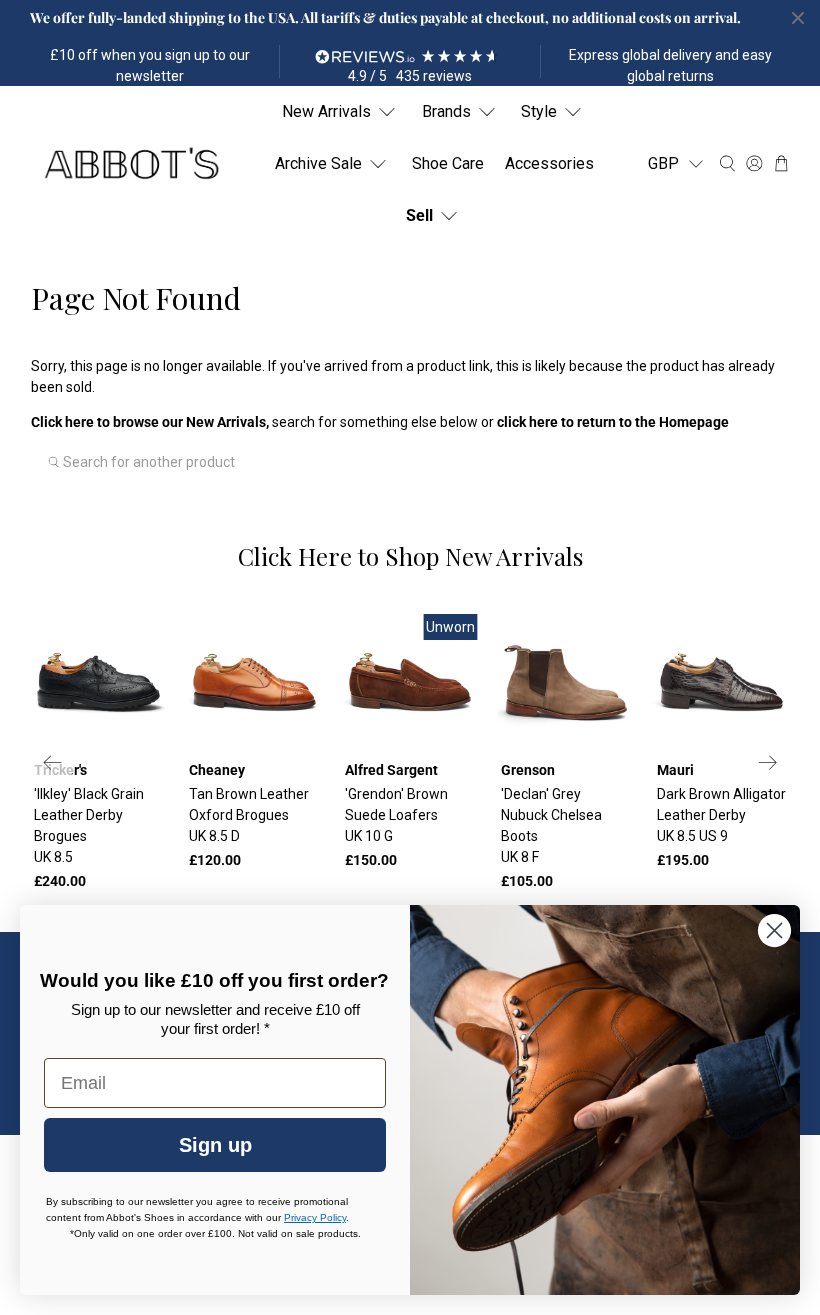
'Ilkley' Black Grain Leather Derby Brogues (89, 825)
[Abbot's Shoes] (131, 163)
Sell (419, 215)
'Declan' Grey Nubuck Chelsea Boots (551, 825)
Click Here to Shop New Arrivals (410, 556)
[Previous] (53, 763)
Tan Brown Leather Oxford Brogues (249, 815)
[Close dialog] (774, 930)
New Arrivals (326, 111)
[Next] (768, 763)
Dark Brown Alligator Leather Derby (721, 815)
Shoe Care (448, 163)
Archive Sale (318, 163)
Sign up (215, 1145)
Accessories (549, 163)
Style (539, 111)
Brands (446, 111)
